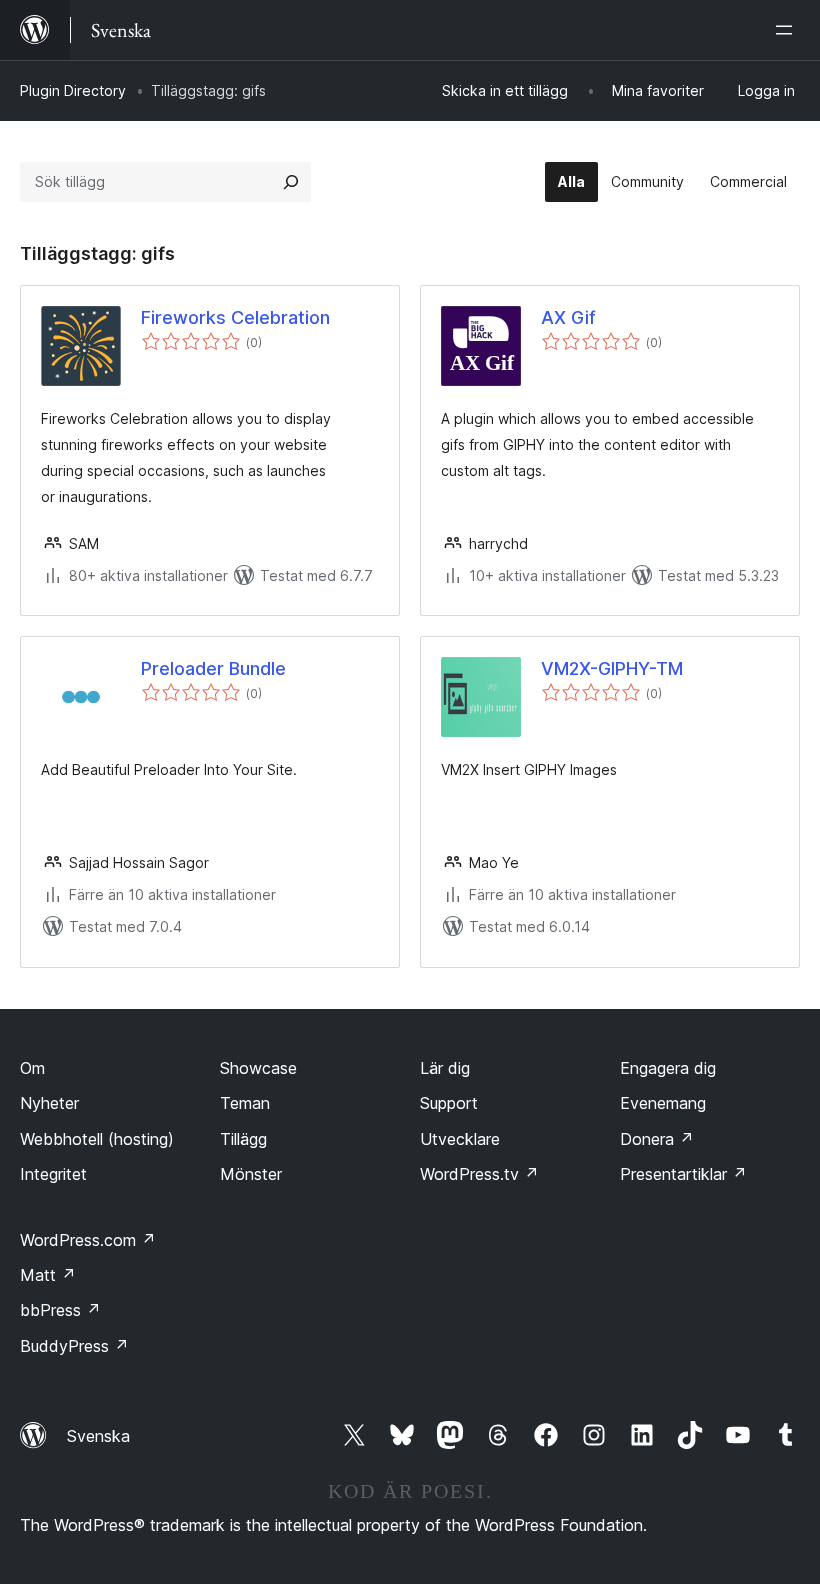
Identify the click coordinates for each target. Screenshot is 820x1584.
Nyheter (49, 1103)
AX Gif (568, 317)
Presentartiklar (683, 1174)
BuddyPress (74, 1346)
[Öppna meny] (788, 30)
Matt (48, 1275)
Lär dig (445, 1068)
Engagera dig (668, 1068)
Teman (245, 1103)
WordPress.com (88, 1240)
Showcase (258, 1068)
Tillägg (243, 1139)
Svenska (98, 1436)
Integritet (53, 1174)
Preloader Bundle (213, 668)
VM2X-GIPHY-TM (612, 668)
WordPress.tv (479, 1174)
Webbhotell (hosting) (97, 1139)
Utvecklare (460, 1139)
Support (449, 1103)
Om (32, 1068)
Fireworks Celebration (235, 317)
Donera (657, 1139)
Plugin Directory (73, 90)
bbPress (60, 1310)
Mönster (251, 1174)
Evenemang (663, 1103)
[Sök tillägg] (291, 182)
